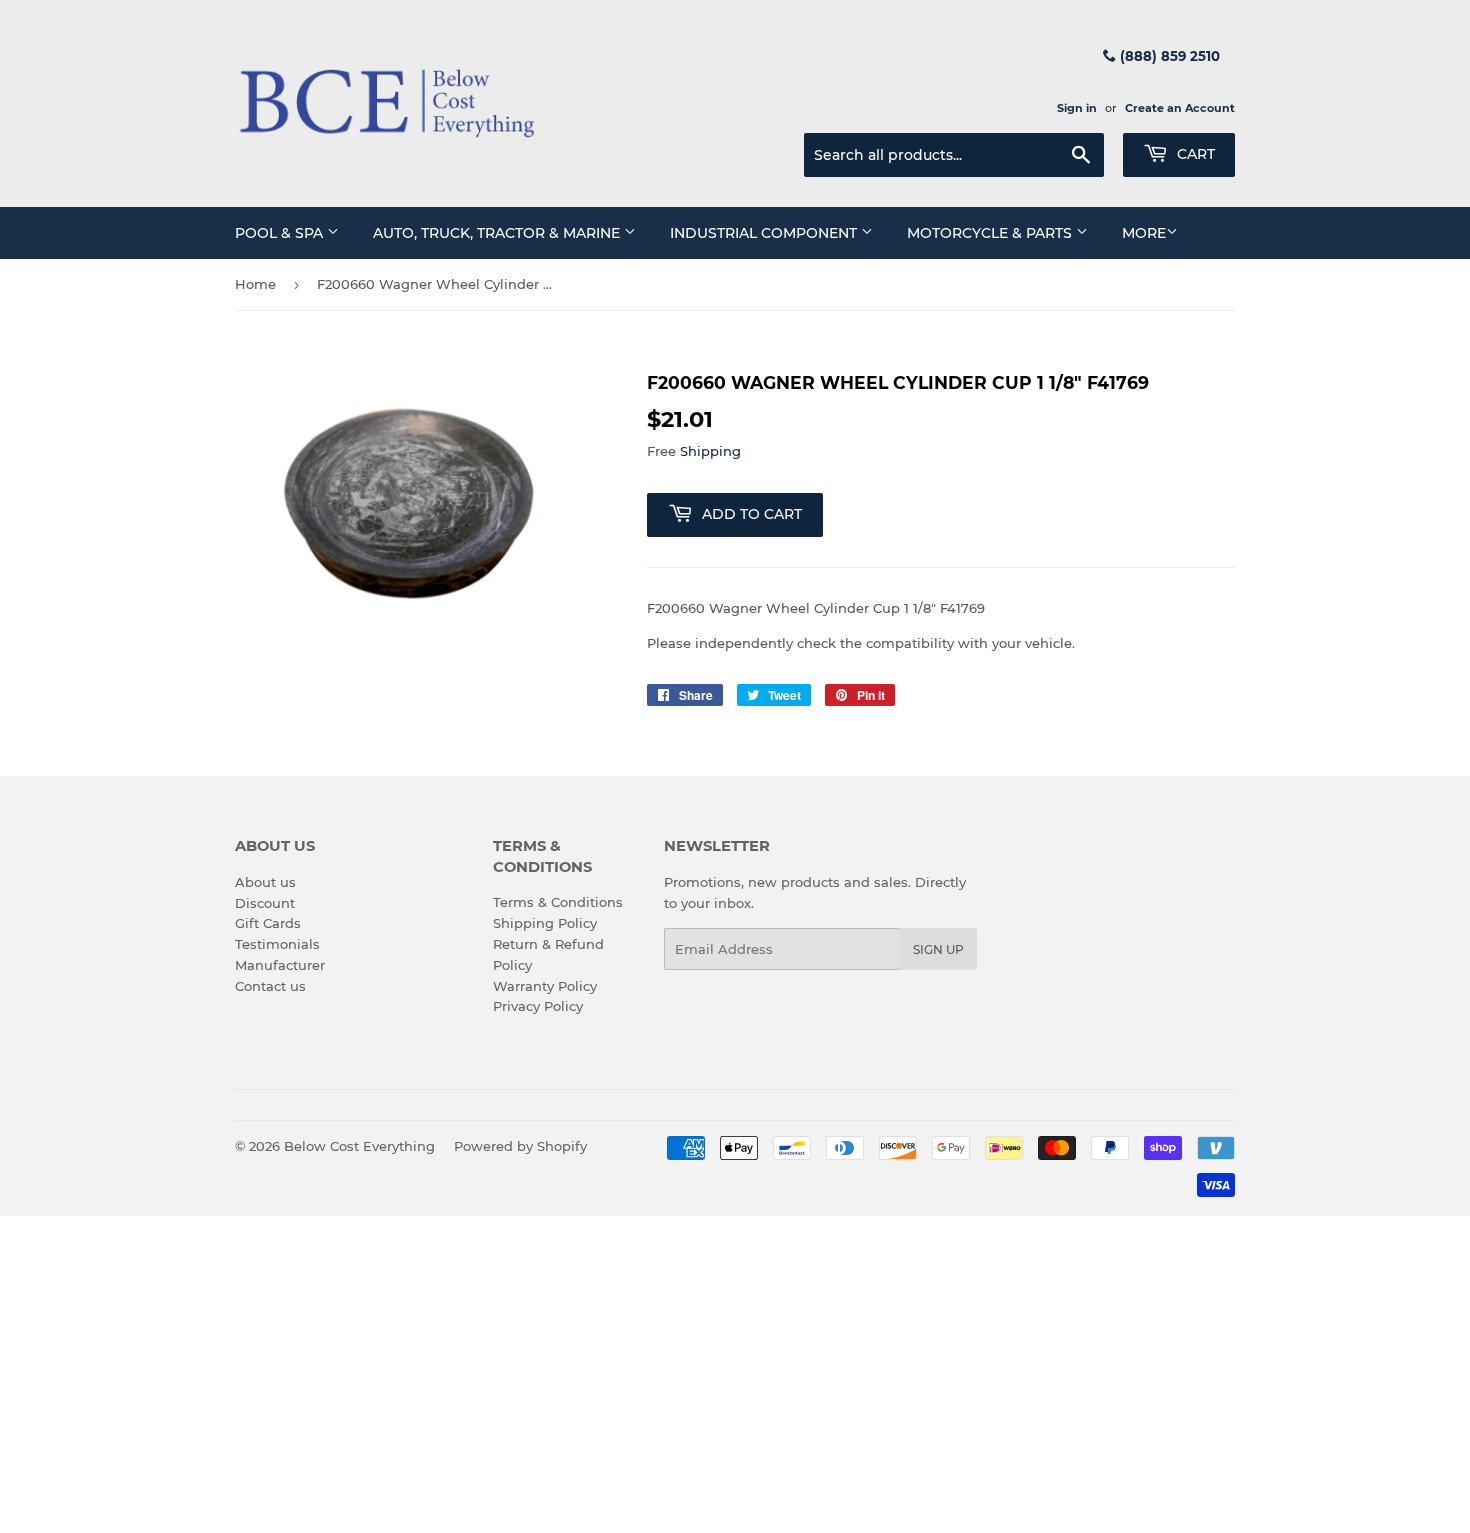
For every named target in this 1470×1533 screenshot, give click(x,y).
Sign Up (938, 949)
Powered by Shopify (520, 1146)
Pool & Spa (281, 233)
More (1144, 233)
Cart (1194, 154)
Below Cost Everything (359, 1146)
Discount (265, 903)
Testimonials (277, 944)
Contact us (270, 986)
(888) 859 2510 (1168, 56)
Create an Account (1180, 108)
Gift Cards (268, 923)
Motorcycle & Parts (991, 233)
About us (265, 882)
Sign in (1077, 108)
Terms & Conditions (558, 902)
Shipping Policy (545, 923)
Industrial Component (765, 233)
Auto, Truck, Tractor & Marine (498, 233)
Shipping (710, 451)
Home (255, 284)
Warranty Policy (545, 986)
